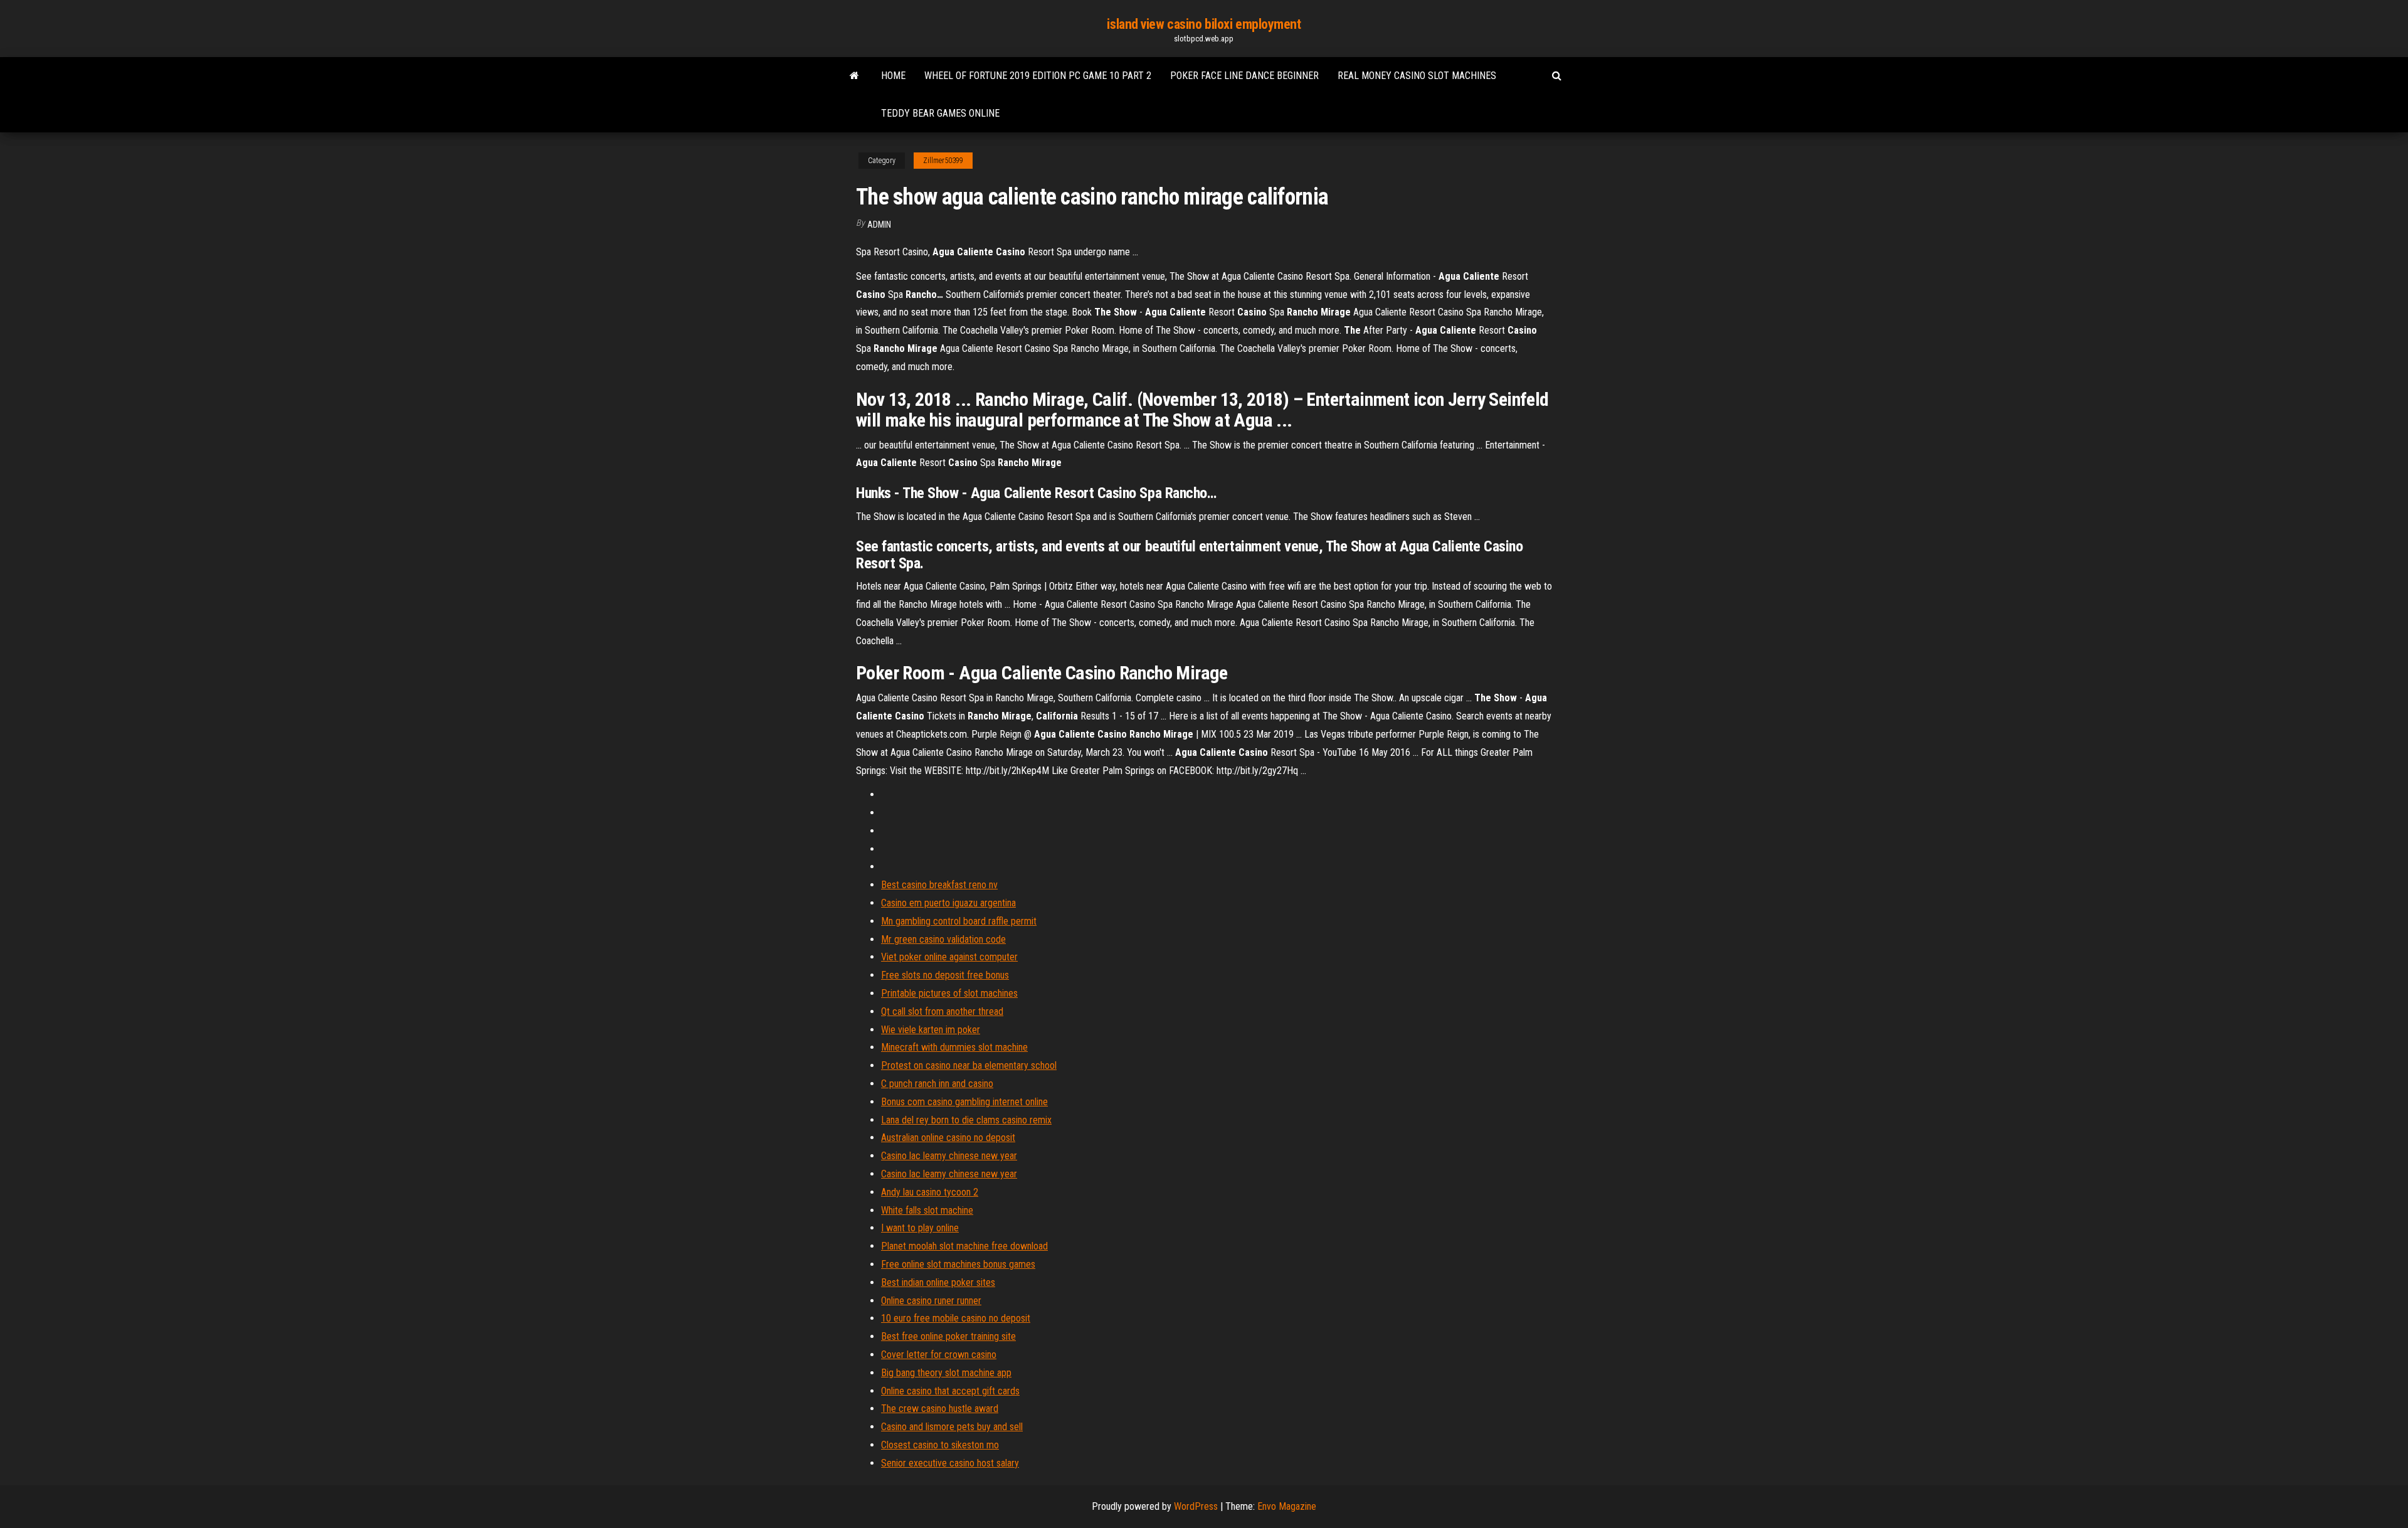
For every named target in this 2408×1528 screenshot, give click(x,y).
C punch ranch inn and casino (937, 1084)
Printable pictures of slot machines (949, 993)
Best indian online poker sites (938, 1282)
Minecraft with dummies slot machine (954, 1047)
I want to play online (920, 1228)
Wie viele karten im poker (931, 1030)
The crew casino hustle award (940, 1409)
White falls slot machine (927, 1210)
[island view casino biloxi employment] (854, 76)
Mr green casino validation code (943, 939)
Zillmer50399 (943, 161)
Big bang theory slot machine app (946, 1373)
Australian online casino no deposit (948, 1138)
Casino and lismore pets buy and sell (952, 1427)
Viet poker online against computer (949, 957)
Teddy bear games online (940, 113)
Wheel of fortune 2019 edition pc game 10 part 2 (1038, 76)
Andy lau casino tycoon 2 (930, 1192)
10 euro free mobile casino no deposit (956, 1318)
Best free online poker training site (948, 1336)
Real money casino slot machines (1417, 76)
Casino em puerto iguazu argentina (948, 903)
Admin (879, 225)
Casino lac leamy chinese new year (949, 1156)
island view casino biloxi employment (1204, 24)
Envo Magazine (1287, 1506)
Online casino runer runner (931, 1301)
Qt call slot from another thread (942, 1011)
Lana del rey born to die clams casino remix (966, 1120)
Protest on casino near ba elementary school (969, 1065)
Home (893, 76)
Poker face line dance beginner (1244, 76)
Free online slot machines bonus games (958, 1264)
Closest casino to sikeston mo (940, 1445)
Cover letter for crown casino (939, 1355)
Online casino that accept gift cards (950, 1391)
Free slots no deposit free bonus (945, 975)
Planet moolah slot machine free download (964, 1246)
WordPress (1196, 1506)
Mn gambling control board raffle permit (959, 921)
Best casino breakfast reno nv (939, 885)
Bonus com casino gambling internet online (964, 1102)
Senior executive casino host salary (950, 1463)
